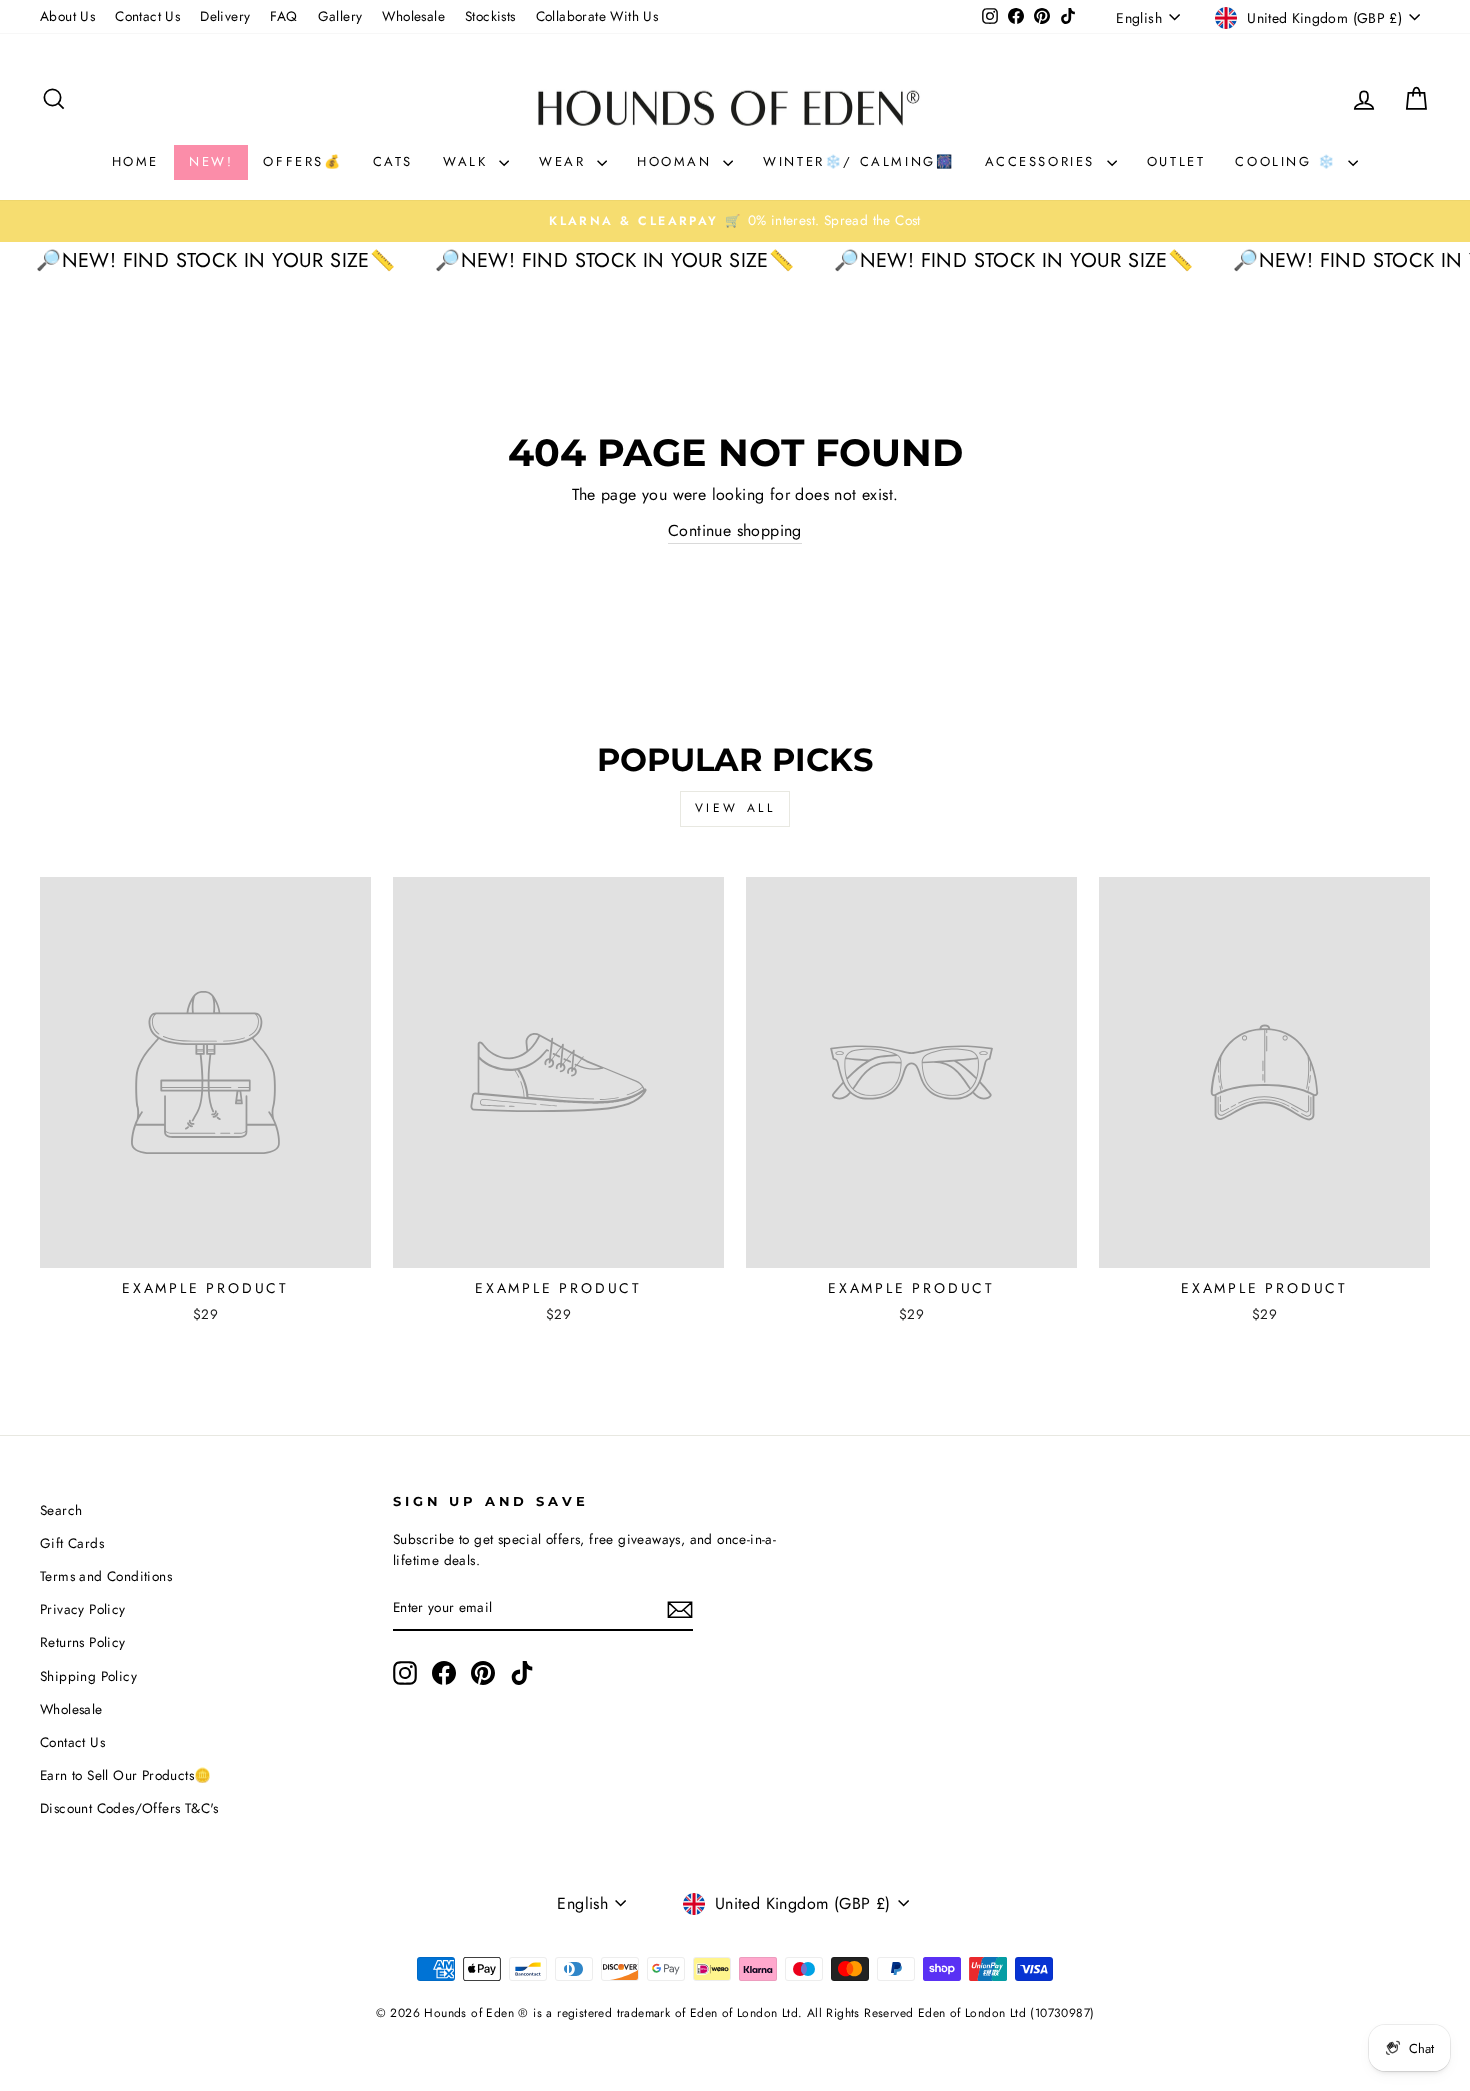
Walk (468, 161)
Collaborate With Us (597, 16)
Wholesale (413, 16)
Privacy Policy (83, 1609)
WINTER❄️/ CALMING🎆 (858, 161)
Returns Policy (83, 1642)
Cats (393, 161)
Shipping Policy (88, 1676)
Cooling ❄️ (1289, 161)
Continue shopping (735, 530)
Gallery (340, 16)
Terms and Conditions (106, 1576)
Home (135, 161)
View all (735, 808)
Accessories (1043, 161)
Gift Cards (72, 1543)
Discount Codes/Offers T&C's (129, 1808)
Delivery (225, 16)
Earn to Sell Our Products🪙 (125, 1775)
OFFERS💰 (302, 161)
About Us (67, 16)
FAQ (283, 16)
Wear (565, 161)
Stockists (490, 16)
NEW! (211, 161)
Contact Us (147, 16)
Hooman (677, 161)
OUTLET (1176, 161)
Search (61, 1510)
